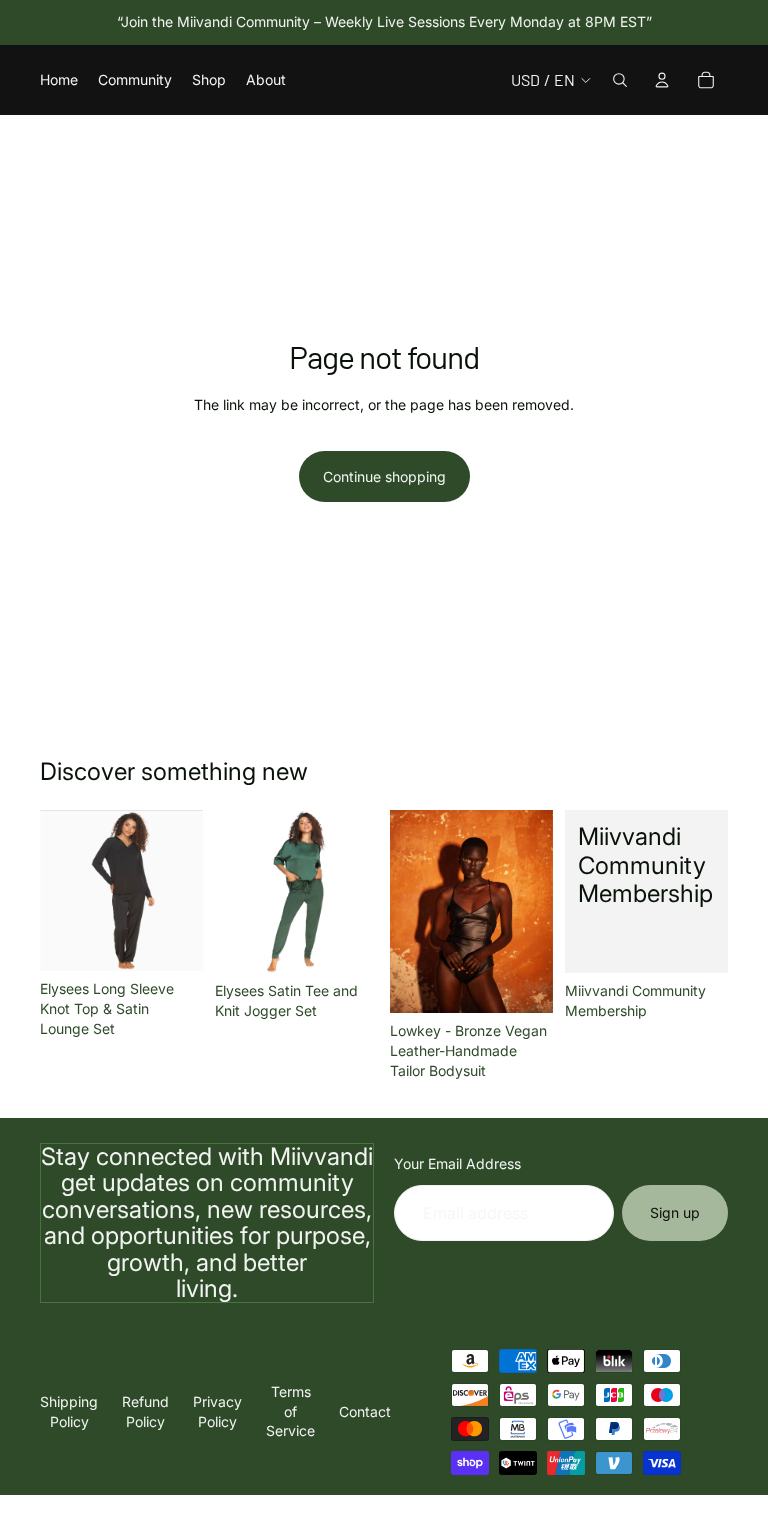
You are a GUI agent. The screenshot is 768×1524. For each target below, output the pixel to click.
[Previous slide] (62, 891)
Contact (365, 1411)
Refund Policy (145, 1411)
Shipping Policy (69, 1411)
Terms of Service (290, 1411)
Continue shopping (384, 476)
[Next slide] (181, 891)
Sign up (675, 1212)
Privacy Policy (217, 1411)
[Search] (620, 80)
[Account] (662, 80)
